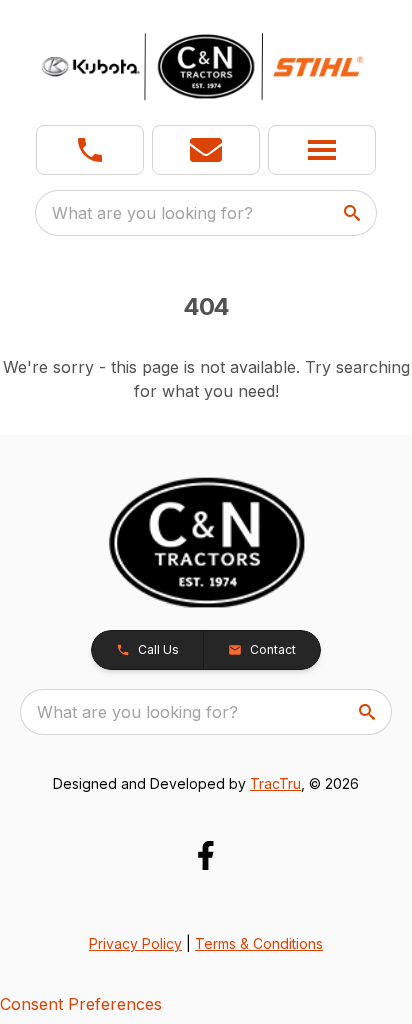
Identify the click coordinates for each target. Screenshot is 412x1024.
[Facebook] (205, 855)
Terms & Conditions (259, 943)
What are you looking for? (152, 213)
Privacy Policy (135, 943)
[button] (90, 150)
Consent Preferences (81, 1004)
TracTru (275, 783)
